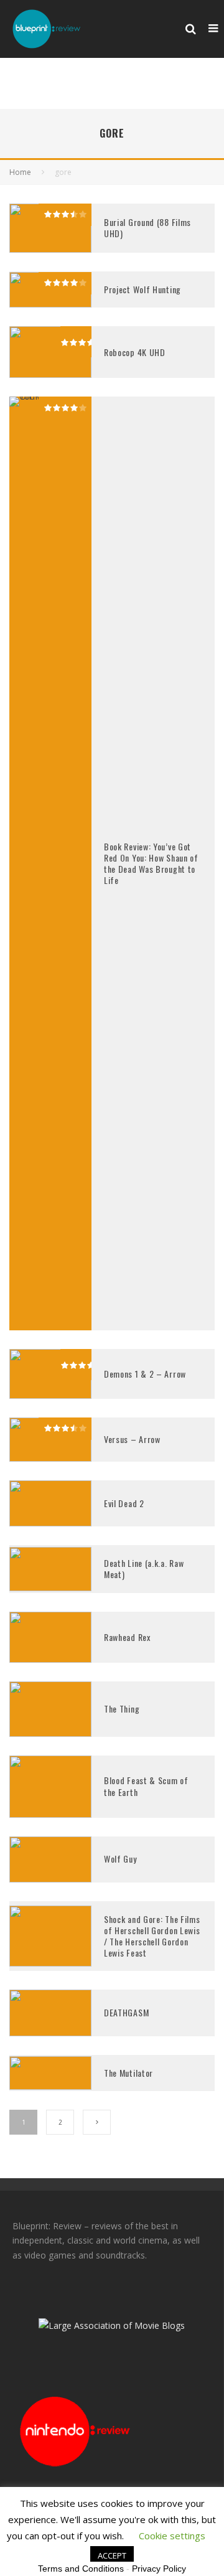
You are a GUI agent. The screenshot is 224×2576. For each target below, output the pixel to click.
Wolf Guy (120, 1859)
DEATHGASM (126, 2012)
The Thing (122, 1709)
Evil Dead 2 (124, 1503)
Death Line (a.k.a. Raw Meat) (144, 1568)
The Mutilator (128, 2073)
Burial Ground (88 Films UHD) (147, 228)
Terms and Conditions (81, 2569)
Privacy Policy (159, 2569)
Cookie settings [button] (172, 2536)
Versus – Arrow (132, 1439)
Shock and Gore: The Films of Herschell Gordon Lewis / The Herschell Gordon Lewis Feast (152, 1936)
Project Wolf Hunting (142, 289)
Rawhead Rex (127, 1637)
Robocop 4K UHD (135, 352)
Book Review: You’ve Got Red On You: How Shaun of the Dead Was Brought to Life (151, 863)
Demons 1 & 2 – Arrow (145, 1374)
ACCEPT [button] (112, 2555)
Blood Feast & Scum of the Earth (146, 1786)
